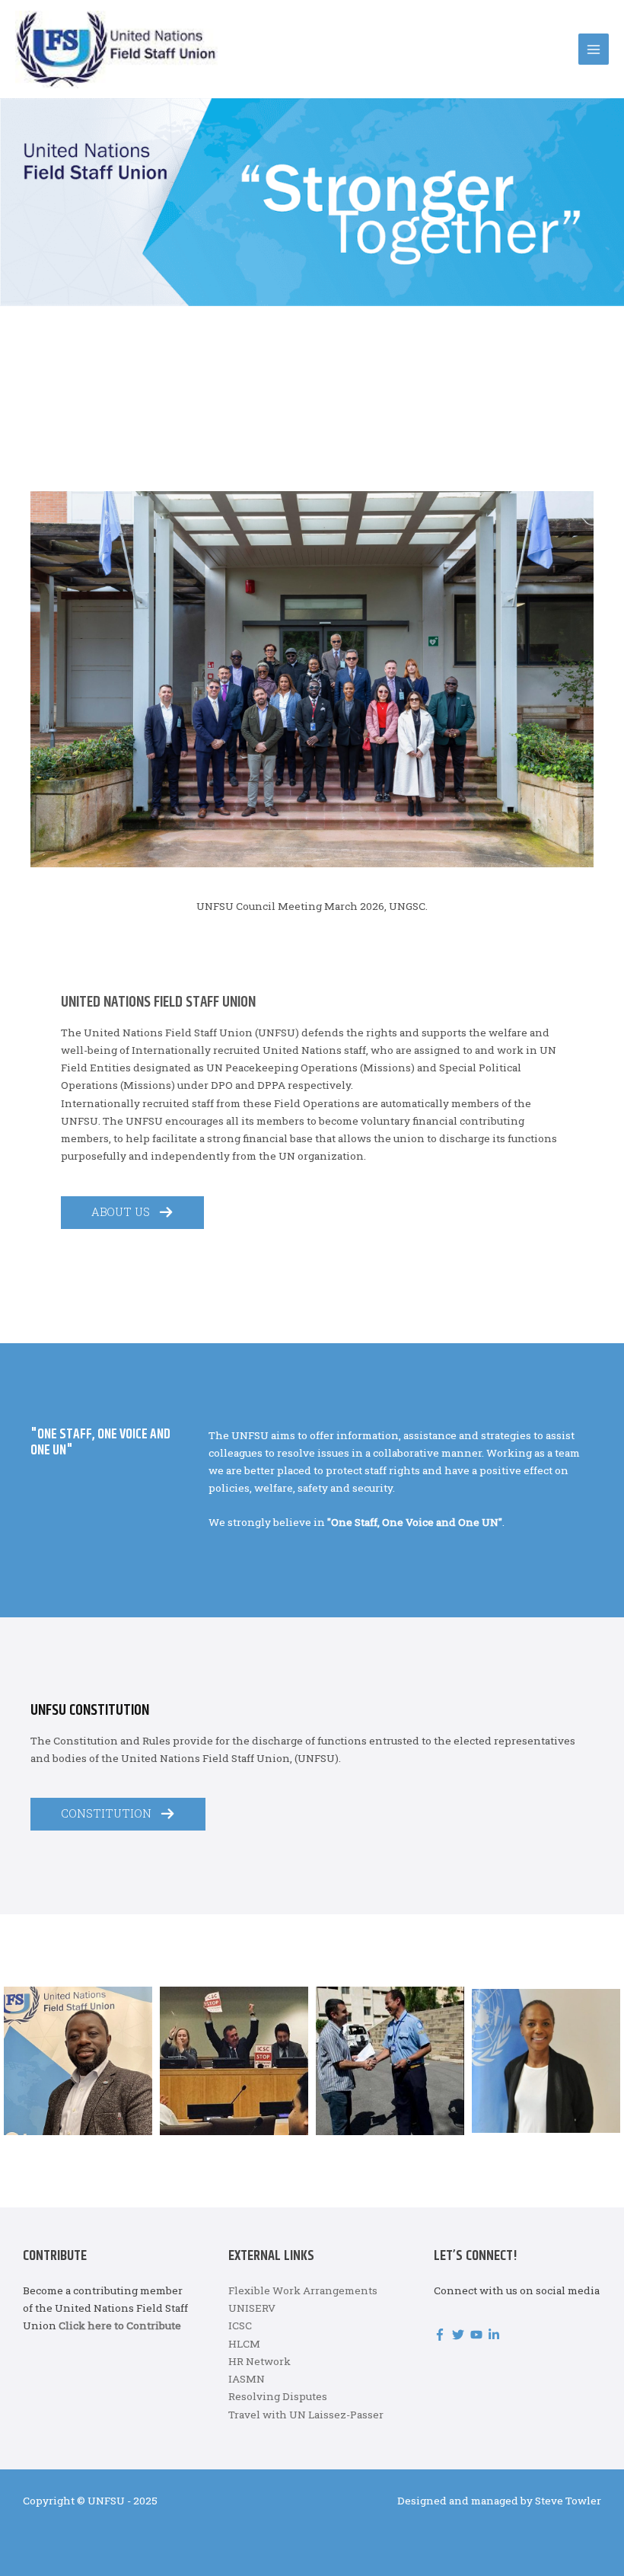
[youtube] (478, 2335)
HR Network (259, 2361)
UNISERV (252, 2308)
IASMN (247, 2379)
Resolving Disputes (278, 2396)
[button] (132, 1213)
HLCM (244, 2344)
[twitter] (460, 2335)
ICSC (240, 2325)
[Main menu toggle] (594, 49)
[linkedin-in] (496, 2335)
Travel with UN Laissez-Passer (306, 2415)
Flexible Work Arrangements (303, 2290)
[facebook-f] (442, 2335)
